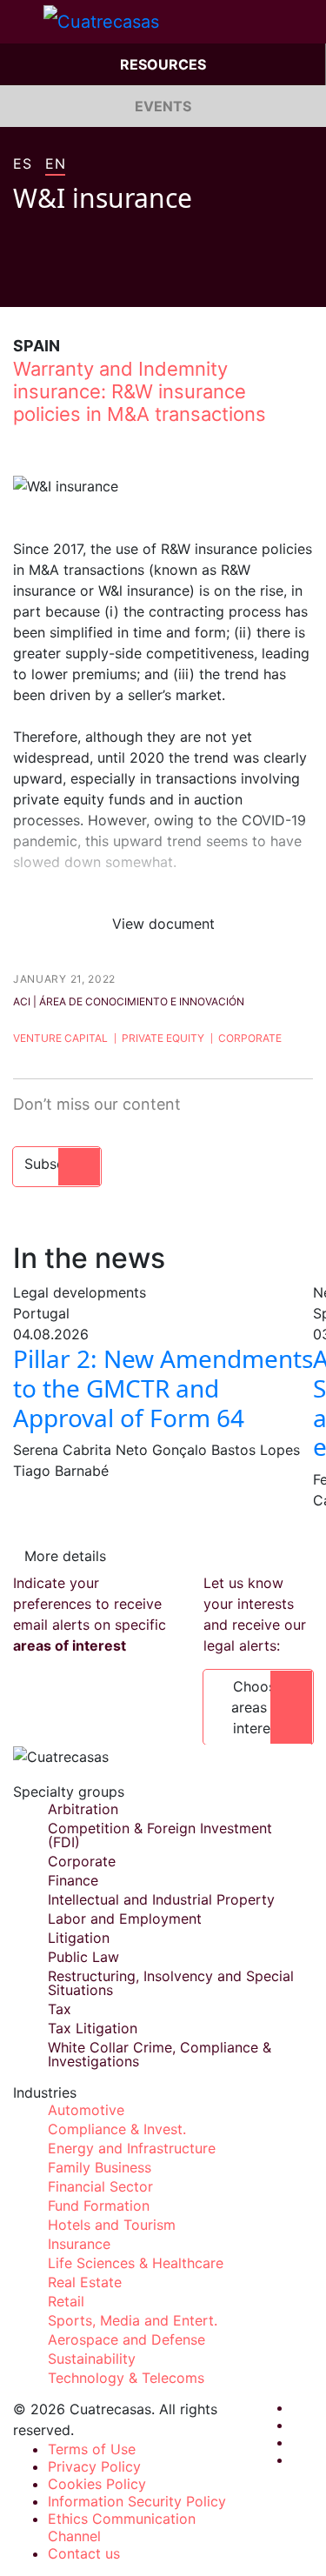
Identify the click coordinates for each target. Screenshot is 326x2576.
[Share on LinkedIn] (86, 281)
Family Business (100, 2167)
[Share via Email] (119, 281)
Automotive (86, 2110)
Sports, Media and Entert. (133, 2320)
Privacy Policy (94, 2466)
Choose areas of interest (258, 1707)
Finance (73, 1880)
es (22, 164)
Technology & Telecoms (126, 2378)
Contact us (84, 2553)
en (55, 164)
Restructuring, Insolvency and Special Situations (171, 1983)
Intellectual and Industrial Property (161, 1899)
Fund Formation (99, 2206)
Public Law (83, 1957)
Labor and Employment (125, 1919)
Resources (163, 64)
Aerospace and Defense (126, 2339)
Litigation (79, 1938)
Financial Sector (100, 2186)
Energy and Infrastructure (132, 2148)
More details (65, 1556)
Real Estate (85, 2282)
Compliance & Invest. (117, 2129)
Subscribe (57, 1164)
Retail (66, 2301)
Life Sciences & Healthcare (136, 2263)
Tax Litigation (93, 2028)
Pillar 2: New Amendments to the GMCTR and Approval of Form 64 (163, 1388)
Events (163, 106)
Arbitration (83, 1809)
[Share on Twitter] (53, 281)
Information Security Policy (137, 2501)
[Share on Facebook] (20, 281)
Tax (60, 2009)
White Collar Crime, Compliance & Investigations (160, 2054)
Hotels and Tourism (112, 2225)
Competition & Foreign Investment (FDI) (160, 1835)
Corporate (250, 1038)
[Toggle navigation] (22, 22)
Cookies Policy (97, 2484)
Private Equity (163, 1038)
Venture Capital (60, 1038)
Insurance (79, 2244)
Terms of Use (92, 2449)
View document (163, 924)
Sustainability (92, 2359)
